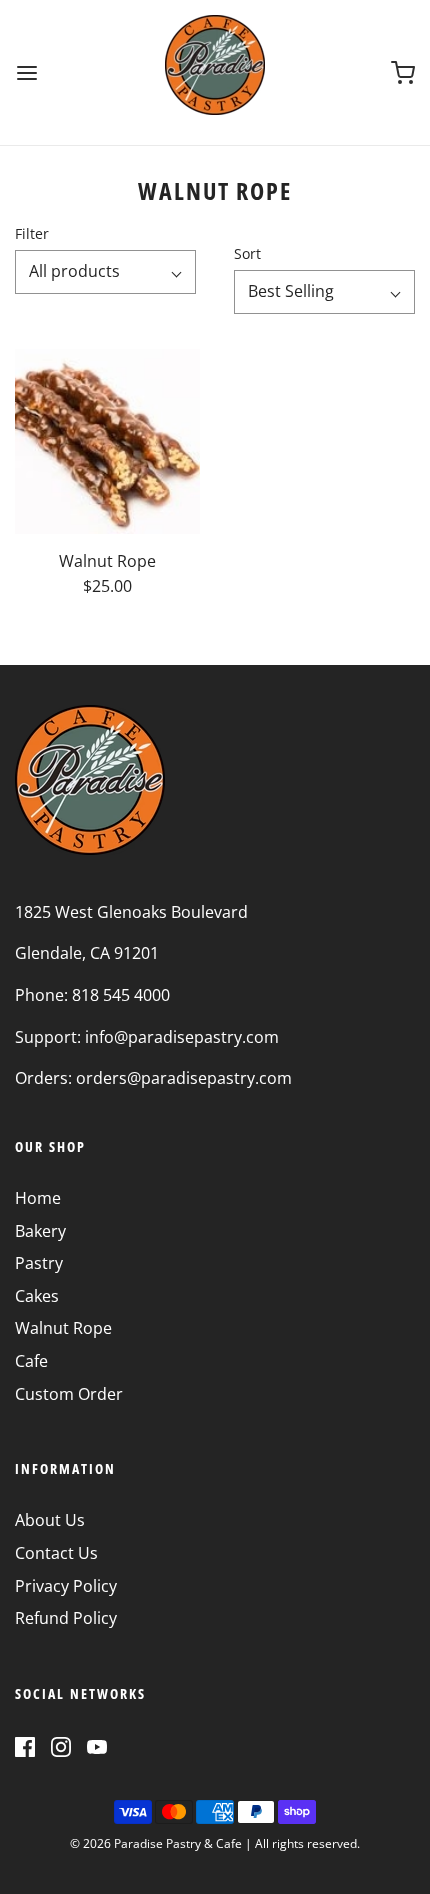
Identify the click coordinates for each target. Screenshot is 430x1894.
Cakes (37, 1296)
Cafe (31, 1361)
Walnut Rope (63, 1328)
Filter (32, 233)
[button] (105, 272)
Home (38, 1198)
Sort (247, 253)
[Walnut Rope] (107, 441)
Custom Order (69, 1394)
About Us (50, 1520)
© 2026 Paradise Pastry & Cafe (156, 1843)
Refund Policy (66, 1618)
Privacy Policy (66, 1586)
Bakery (40, 1231)
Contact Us (56, 1553)
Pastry (39, 1263)
